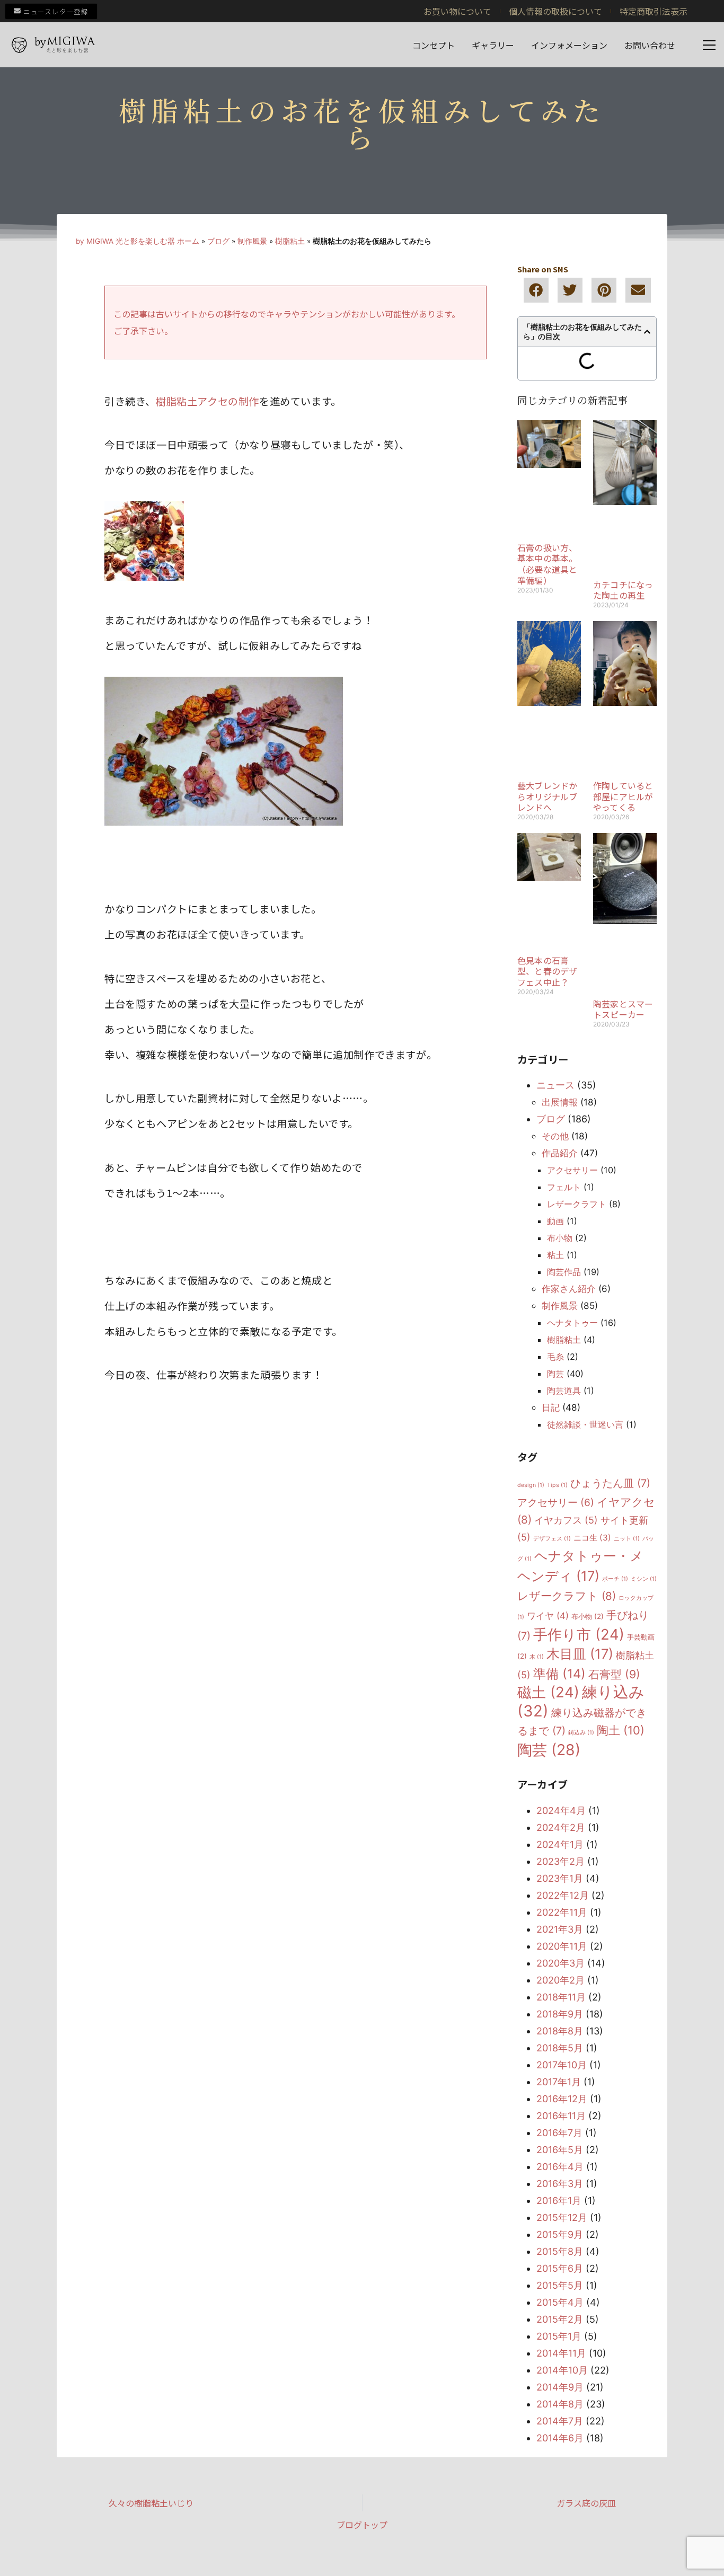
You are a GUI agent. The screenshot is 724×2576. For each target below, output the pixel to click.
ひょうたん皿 (610, 1483)
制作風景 (252, 241)
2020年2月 (560, 1980)
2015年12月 (562, 2218)
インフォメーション (569, 45)
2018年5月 (560, 2048)
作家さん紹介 (569, 1289)
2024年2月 (561, 1827)
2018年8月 (560, 2031)
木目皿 (580, 1654)
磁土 (548, 1692)
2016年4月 (560, 2167)
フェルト (564, 1187)
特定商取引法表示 (654, 11)
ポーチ (615, 1579)
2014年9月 (560, 2387)
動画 (555, 1221)
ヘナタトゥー (572, 1323)
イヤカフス (566, 1520)
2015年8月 (560, 2251)
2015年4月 (560, 2302)
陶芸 (555, 1374)
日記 (551, 1407)
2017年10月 (562, 2065)
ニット (627, 1539)
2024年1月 (560, 1844)
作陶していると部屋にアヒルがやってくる (623, 796)
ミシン (644, 1579)
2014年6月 (560, 2438)
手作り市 (579, 1634)
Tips (557, 1485)
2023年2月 (560, 1861)
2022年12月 (563, 1895)
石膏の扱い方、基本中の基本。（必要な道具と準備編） (547, 564)
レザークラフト (577, 1204)
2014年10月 (562, 2370)
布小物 (560, 1238)
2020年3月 (560, 1963)
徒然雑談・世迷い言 (585, 1424)
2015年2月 (560, 2319)
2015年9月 (560, 2234)
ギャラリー (493, 45)
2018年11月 (561, 1997)
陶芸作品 (564, 1272)
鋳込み (581, 1733)
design (531, 1485)
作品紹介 (560, 1153)
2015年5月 (560, 2285)
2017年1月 (559, 2082)
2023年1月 (560, 1878)
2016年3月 (560, 2184)
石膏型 (614, 1674)
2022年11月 (562, 1912)
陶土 (621, 1730)
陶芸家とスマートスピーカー (623, 1009)
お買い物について (457, 11)
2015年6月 (560, 2268)
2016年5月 (560, 2150)
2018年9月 (560, 2014)
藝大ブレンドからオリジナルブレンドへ (547, 796)
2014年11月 (561, 2353)
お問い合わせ (650, 45)
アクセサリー (572, 1170)
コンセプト (434, 45)
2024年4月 (561, 1811)
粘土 (555, 1255)
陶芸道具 (564, 1391)
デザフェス (552, 1539)
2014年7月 (560, 2421)
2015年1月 (559, 2336)
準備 (559, 1674)
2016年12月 (562, 2099)
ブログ (218, 241)
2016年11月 (561, 2116)
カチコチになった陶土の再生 (623, 590)
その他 (555, 1136)
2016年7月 (559, 2133)
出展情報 (560, 1102)
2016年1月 (559, 2201)
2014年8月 (560, 2404)
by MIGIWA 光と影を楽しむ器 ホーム (138, 241)
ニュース (555, 1085)
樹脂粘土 (290, 241)
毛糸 (555, 1357)
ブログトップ (362, 2525)
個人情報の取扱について (555, 11)
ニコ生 (592, 1538)
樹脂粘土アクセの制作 (208, 401)
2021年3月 (560, 1929)
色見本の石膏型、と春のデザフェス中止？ (547, 971)
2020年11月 (562, 1946)
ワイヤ (548, 1616)
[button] (536, 290)
